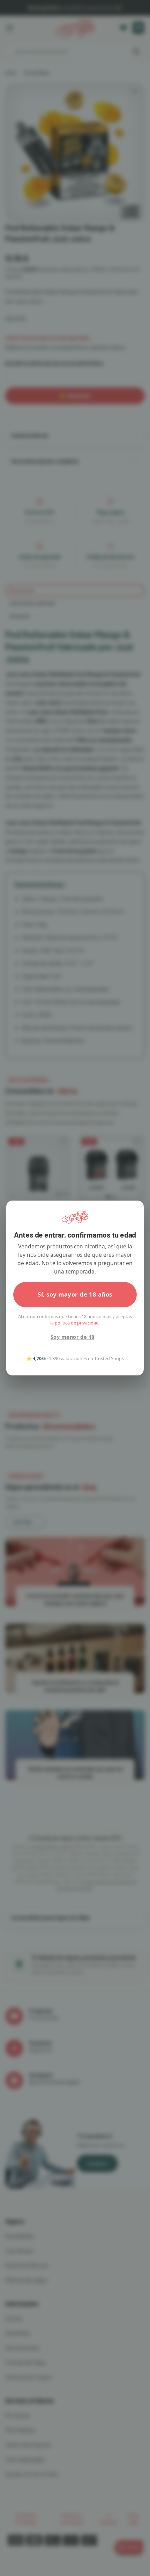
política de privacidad (77, 1323)
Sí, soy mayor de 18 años (75, 1294)
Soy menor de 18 (72, 1337)
